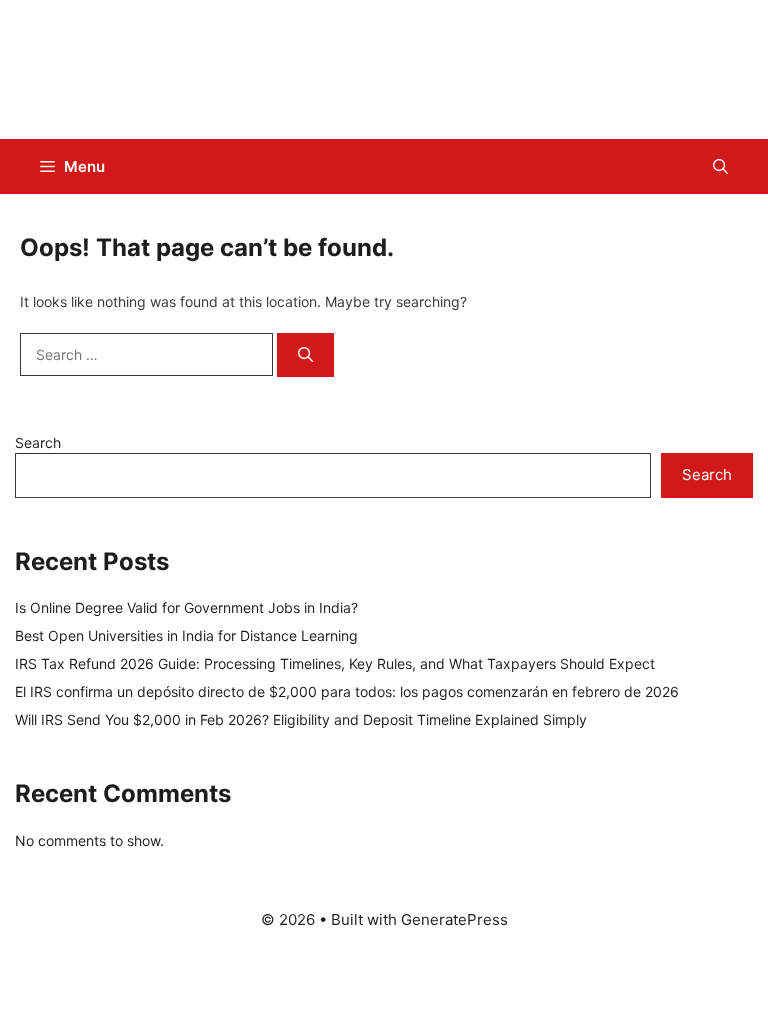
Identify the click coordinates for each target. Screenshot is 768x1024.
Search (38, 442)
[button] (720, 166)
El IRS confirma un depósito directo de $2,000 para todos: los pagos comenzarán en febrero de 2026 (347, 691)
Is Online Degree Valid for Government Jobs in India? (186, 607)
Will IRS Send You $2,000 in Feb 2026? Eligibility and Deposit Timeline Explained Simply (301, 719)
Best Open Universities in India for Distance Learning (186, 635)
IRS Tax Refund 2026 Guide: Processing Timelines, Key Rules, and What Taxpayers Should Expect (335, 663)
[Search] (305, 355)
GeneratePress (454, 919)
